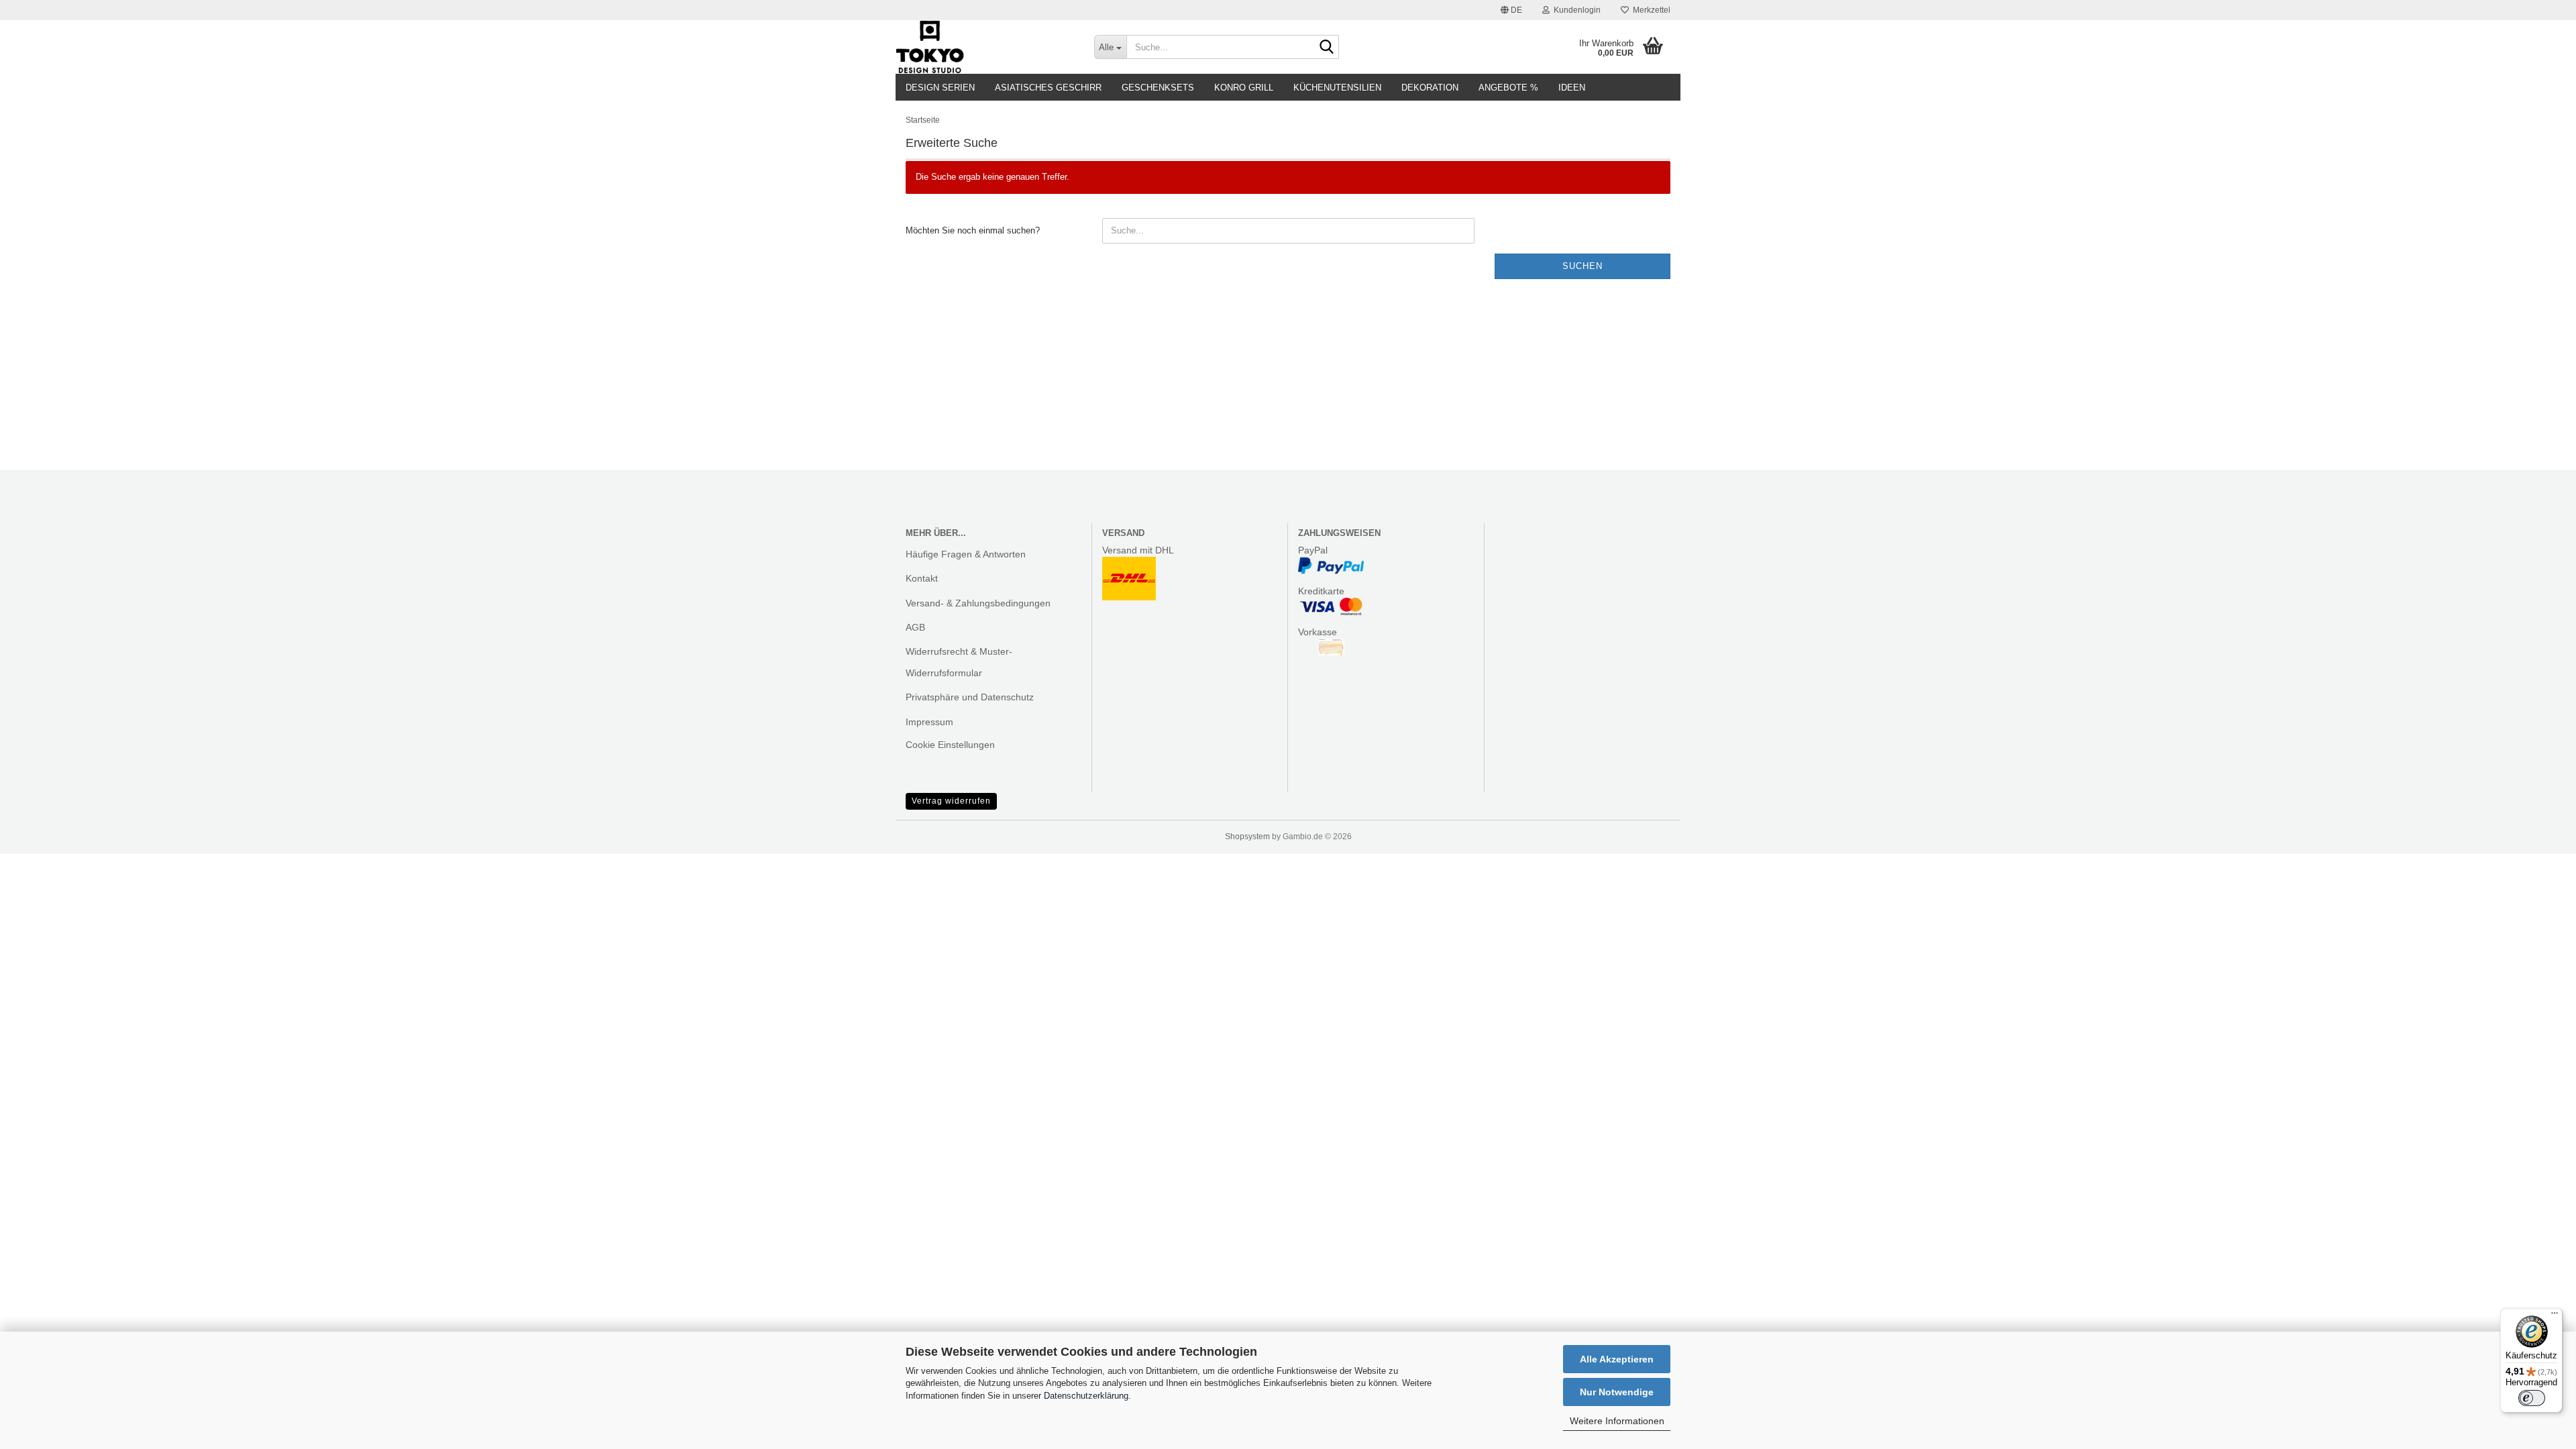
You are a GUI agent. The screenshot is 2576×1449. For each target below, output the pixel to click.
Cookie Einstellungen (950, 745)
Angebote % (1508, 88)
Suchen (1582, 266)
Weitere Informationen (1617, 1421)
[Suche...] (1326, 48)
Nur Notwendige (1617, 1392)
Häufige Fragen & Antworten (966, 554)
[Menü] (2555, 1316)
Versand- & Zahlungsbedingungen (978, 603)
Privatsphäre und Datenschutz (970, 697)
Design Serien (940, 88)
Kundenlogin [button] (1575, 10)
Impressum (929, 722)
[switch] (2532, 1398)
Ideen (1572, 88)
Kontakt (922, 578)
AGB (915, 627)
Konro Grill (1244, 88)
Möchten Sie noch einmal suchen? (973, 230)
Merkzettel (1650, 10)
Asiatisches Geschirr (1048, 88)
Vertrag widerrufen (951, 801)
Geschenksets (1158, 88)
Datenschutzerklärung (1086, 1396)
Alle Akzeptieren (1617, 1359)
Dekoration (1430, 88)
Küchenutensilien (1337, 88)
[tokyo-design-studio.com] (985, 47)
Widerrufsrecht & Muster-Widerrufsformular (959, 662)
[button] (1511, 10)
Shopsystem (1247, 837)
